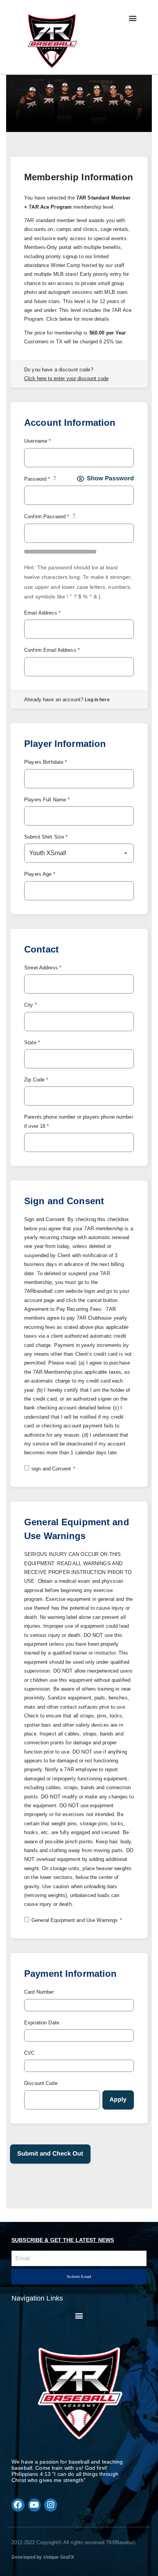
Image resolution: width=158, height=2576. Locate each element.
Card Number (39, 1992)
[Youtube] (35, 2505)
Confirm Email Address (52, 650)
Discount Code (41, 2083)
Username (37, 441)
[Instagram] (51, 2505)
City (30, 1005)
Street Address (43, 968)
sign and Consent (53, 1469)
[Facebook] (18, 2505)
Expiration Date (42, 2023)
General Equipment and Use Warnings (77, 1920)
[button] (132, 18)
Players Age (40, 874)
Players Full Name (47, 800)
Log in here (97, 700)
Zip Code (36, 1080)
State (32, 1042)
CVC (29, 2053)
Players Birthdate (45, 762)
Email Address (42, 613)
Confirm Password (50, 516)
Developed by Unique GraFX (43, 2557)
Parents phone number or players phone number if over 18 (79, 1121)
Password (40, 479)
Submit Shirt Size (46, 837)
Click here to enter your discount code (66, 378)
